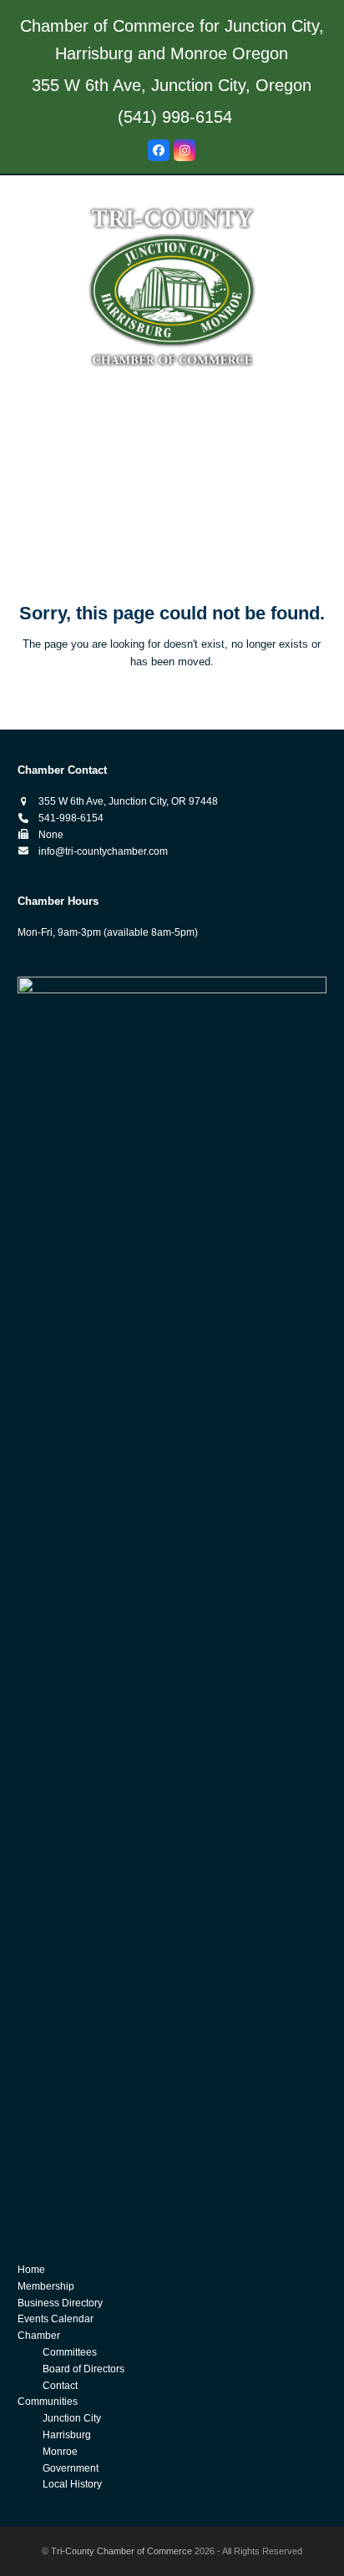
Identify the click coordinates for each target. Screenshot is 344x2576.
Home (31, 2270)
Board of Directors (83, 2369)
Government (71, 2468)
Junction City (72, 2418)
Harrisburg (67, 2435)
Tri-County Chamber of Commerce (121, 2551)
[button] (172, 548)
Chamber (39, 2336)
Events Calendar (56, 2319)
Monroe (60, 2452)
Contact (60, 2386)
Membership (46, 2286)
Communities (48, 2402)
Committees (70, 2352)
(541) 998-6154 (175, 117)
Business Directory (60, 2303)
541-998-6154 (71, 818)
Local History (72, 2484)
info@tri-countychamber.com (103, 851)
